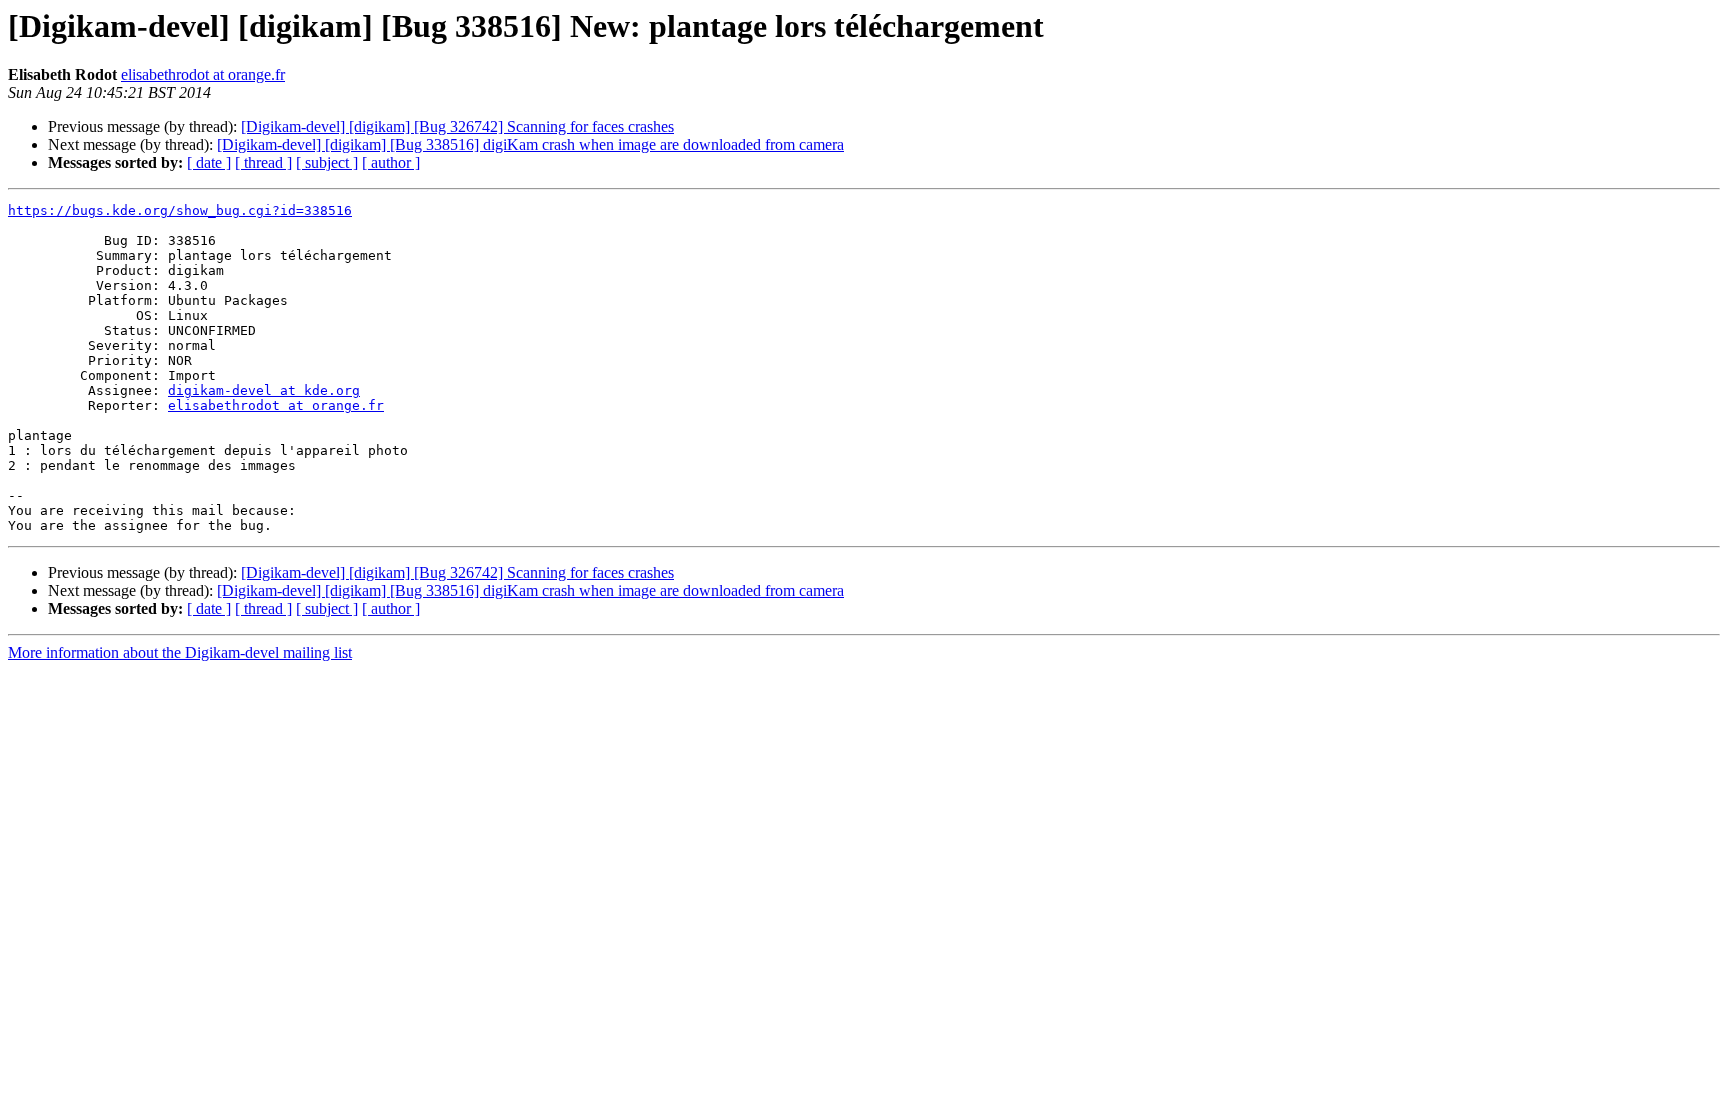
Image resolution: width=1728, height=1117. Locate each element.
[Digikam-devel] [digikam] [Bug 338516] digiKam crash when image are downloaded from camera (530, 144)
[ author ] (391, 162)
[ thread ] (263, 162)
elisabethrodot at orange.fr (203, 74)
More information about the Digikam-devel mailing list (180, 652)
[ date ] (209, 162)
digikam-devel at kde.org (264, 390)
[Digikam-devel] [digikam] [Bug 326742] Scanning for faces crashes (457, 126)
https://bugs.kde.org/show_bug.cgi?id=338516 (180, 210)
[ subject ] (327, 162)
